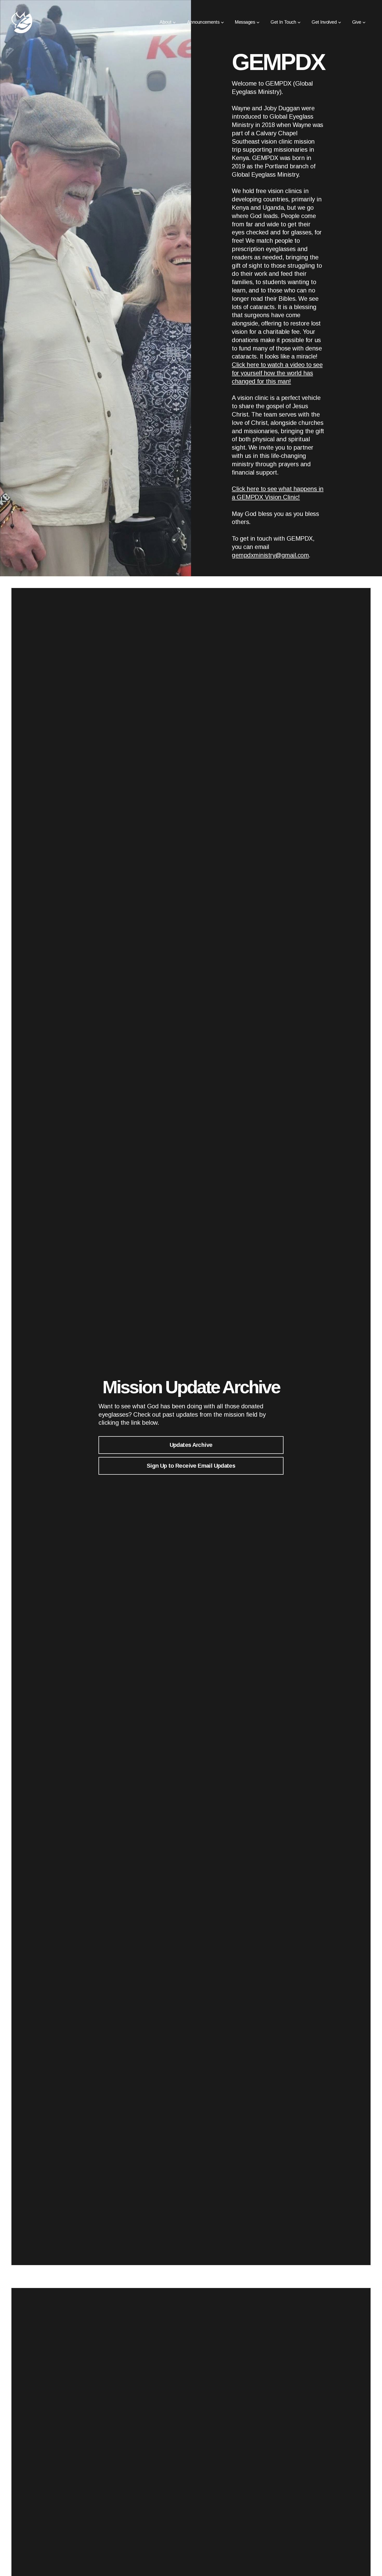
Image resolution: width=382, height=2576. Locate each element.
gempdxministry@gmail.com (270, 555)
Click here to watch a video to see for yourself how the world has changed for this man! (277, 373)
